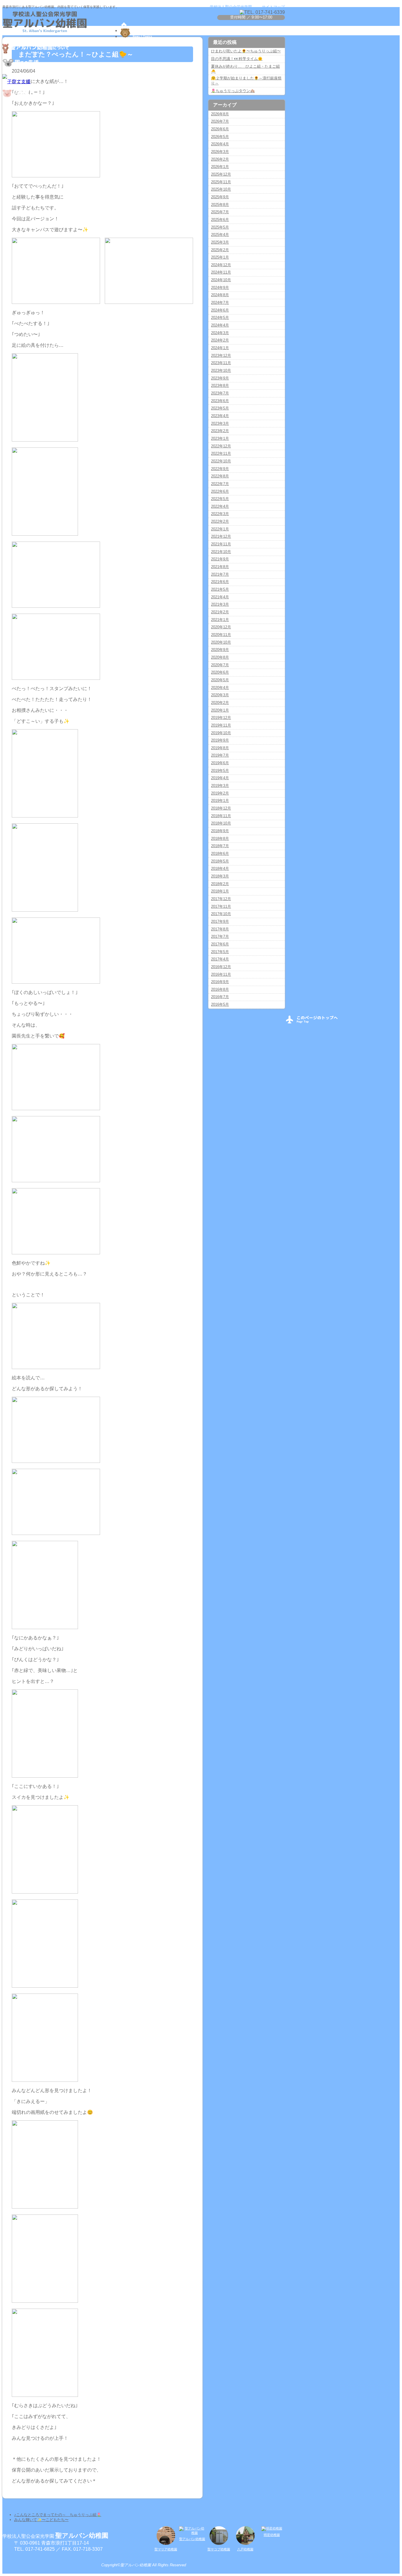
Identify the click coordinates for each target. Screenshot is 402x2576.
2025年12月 (221, 174)
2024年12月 (221, 265)
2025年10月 (221, 189)
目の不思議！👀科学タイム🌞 (237, 59)
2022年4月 (220, 506)
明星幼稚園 (272, 2535)
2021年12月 (221, 536)
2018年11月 (221, 816)
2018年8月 (220, 839)
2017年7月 (220, 936)
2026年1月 (220, 167)
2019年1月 (220, 801)
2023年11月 (221, 363)
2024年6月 (220, 310)
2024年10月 (221, 280)
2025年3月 (220, 242)
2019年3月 (220, 786)
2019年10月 (221, 733)
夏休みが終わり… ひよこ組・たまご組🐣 (245, 69)
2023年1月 (220, 438)
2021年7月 (220, 574)
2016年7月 (220, 997)
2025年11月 (221, 182)
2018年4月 (220, 869)
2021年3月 (220, 604)
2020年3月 (220, 695)
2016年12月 (221, 967)
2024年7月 (220, 303)
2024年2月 (220, 340)
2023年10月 (221, 371)
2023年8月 (220, 386)
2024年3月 (220, 333)
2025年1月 (220, 257)
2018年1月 (220, 891)
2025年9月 (220, 197)
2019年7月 (220, 755)
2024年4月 (220, 325)
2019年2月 (220, 793)
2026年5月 (220, 137)
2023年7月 (220, 393)
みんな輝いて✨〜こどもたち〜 (41, 2520)
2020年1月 (220, 710)
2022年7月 (220, 484)
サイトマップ (273, 7)
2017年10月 (221, 914)
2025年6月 (220, 220)
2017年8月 (220, 929)
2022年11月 (221, 453)
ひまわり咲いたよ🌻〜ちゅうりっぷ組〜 (246, 51)
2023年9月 (220, 378)
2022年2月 (220, 521)
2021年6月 (220, 582)
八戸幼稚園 (245, 2549)
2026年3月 (220, 152)
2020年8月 (220, 657)
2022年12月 (221, 446)
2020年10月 (221, 642)
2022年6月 (220, 491)
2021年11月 (221, 544)
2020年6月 (220, 672)
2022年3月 (220, 514)
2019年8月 (220, 748)
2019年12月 (221, 718)
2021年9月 (220, 559)
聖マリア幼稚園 (166, 2549)
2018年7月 (220, 846)
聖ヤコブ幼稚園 (219, 2549)
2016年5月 (220, 1004)
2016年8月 (220, 989)
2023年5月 (220, 408)
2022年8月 (220, 476)
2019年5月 (220, 771)
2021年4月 (220, 597)
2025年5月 (220, 227)
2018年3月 (220, 876)
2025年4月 (220, 235)
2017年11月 (221, 906)
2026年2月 (220, 159)
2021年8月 (220, 567)
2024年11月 (221, 272)
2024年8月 (220, 295)
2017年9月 (220, 921)
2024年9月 (220, 288)
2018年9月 (220, 831)
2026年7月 (220, 121)
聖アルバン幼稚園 (192, 2539)
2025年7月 (220, 212)
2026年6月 (220, 129)
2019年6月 (220, 763)
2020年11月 (221, 635)
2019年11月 (221, 725)
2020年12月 (221, 627)
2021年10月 (221, 552)
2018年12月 (221, 808)
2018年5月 (220, 861)
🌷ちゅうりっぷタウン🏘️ (233, 91)
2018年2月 (220, 884)
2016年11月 (221, 974)
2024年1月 (220, 348)
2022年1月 (220, 529)
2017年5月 (220, 952)
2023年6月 (220, 401)
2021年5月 (220, 589)
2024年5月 (220, 318)
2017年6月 (220, 944)
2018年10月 (221, 823)
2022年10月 (221, 461)
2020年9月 (220, 650)
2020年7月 (220, 665)
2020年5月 (220, 680)
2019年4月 (220, 778)
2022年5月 (220, 499)
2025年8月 (220, 205)
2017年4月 (220, 959)
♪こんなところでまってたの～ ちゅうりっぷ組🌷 (58, 2515)
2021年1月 (220, 620)
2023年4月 (220, 416)
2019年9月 (220, 740)
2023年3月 (220, 423)
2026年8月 (220, 114)
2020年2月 (220, 703)
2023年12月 (221, 355)
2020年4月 (220, 688)
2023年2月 (220, 431)
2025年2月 (220, 250)
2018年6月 (220, 854)
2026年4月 (220, 144)
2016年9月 (220, 982)
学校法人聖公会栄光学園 (231, 7)
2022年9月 (220, 469)
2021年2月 (220, 612)
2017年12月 (221, 899)
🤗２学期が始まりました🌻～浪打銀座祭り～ (246, 81)
